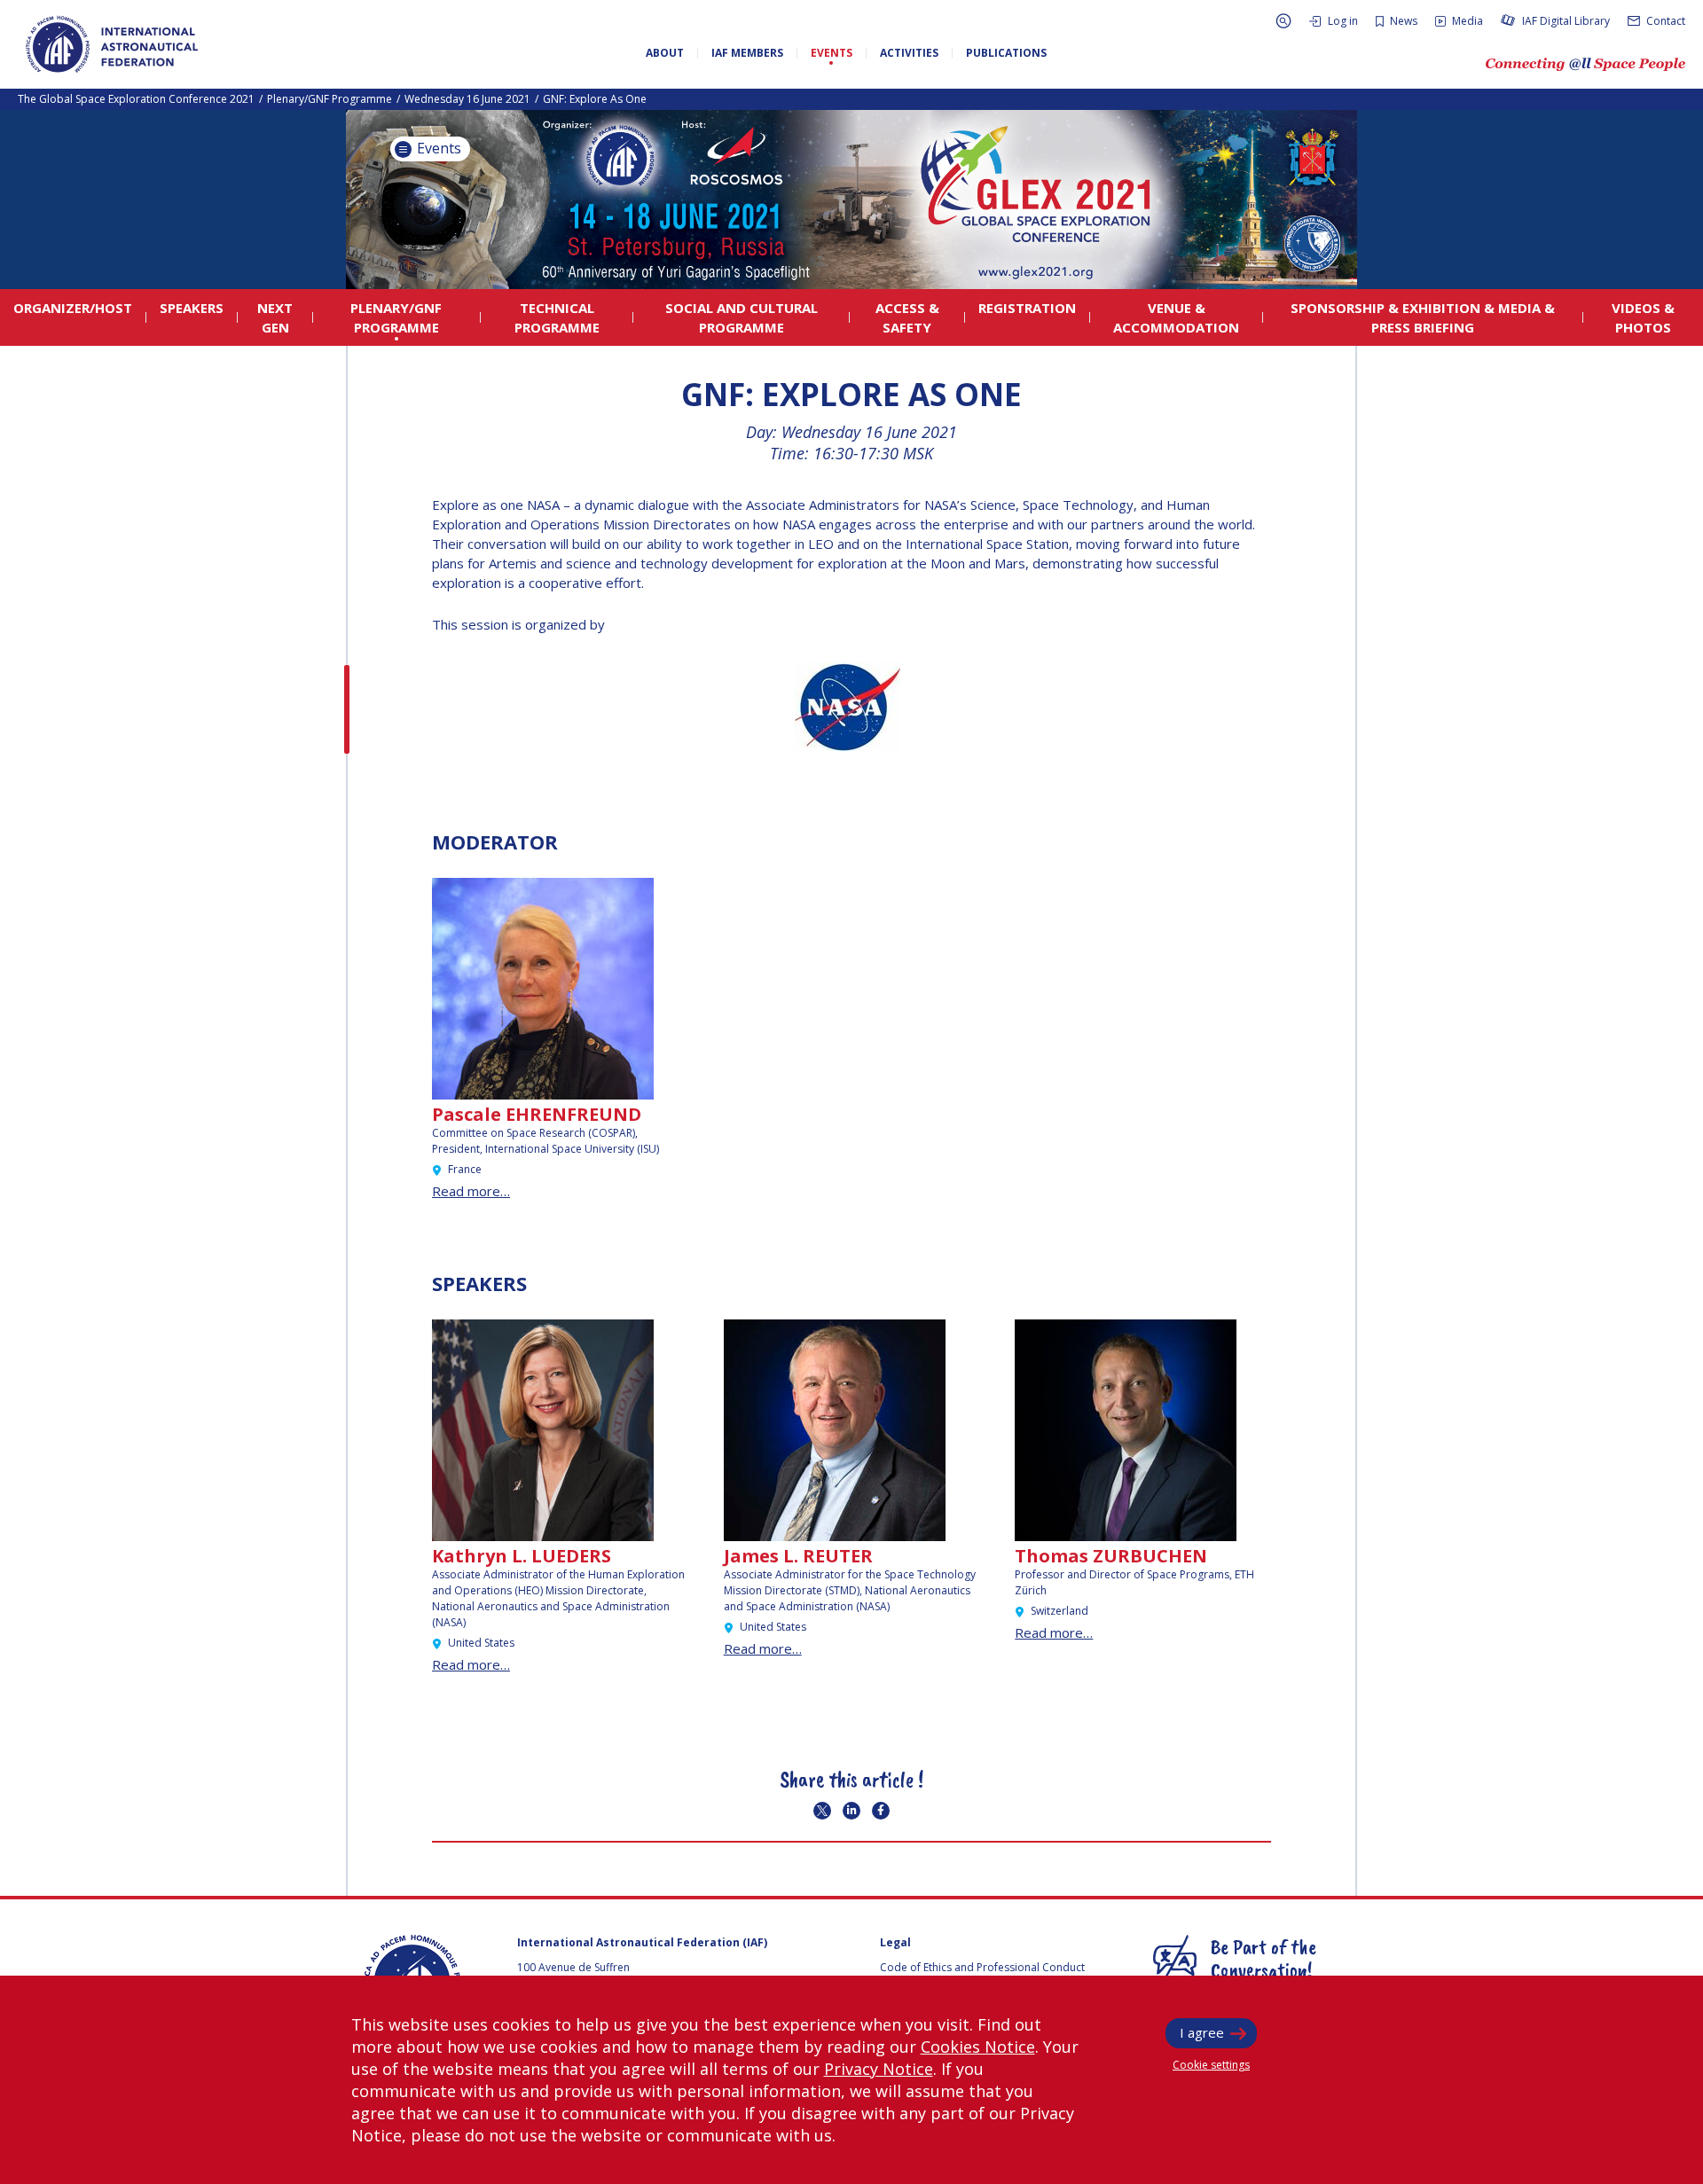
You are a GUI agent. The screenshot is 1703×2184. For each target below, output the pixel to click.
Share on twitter (822, 1811)
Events (437, 148)
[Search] (1283, 21)
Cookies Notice (978, 2047)
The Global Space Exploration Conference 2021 (136, 99)
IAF (112, 44)
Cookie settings (1211, 2065)
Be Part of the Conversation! (1264, 1958)
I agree (1202, 2032)
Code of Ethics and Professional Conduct (982, 1967)
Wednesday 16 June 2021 (467, 99)
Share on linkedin (851, 1811)
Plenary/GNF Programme (330, 99)
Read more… (471, 1191)
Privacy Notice (879, 2069)
